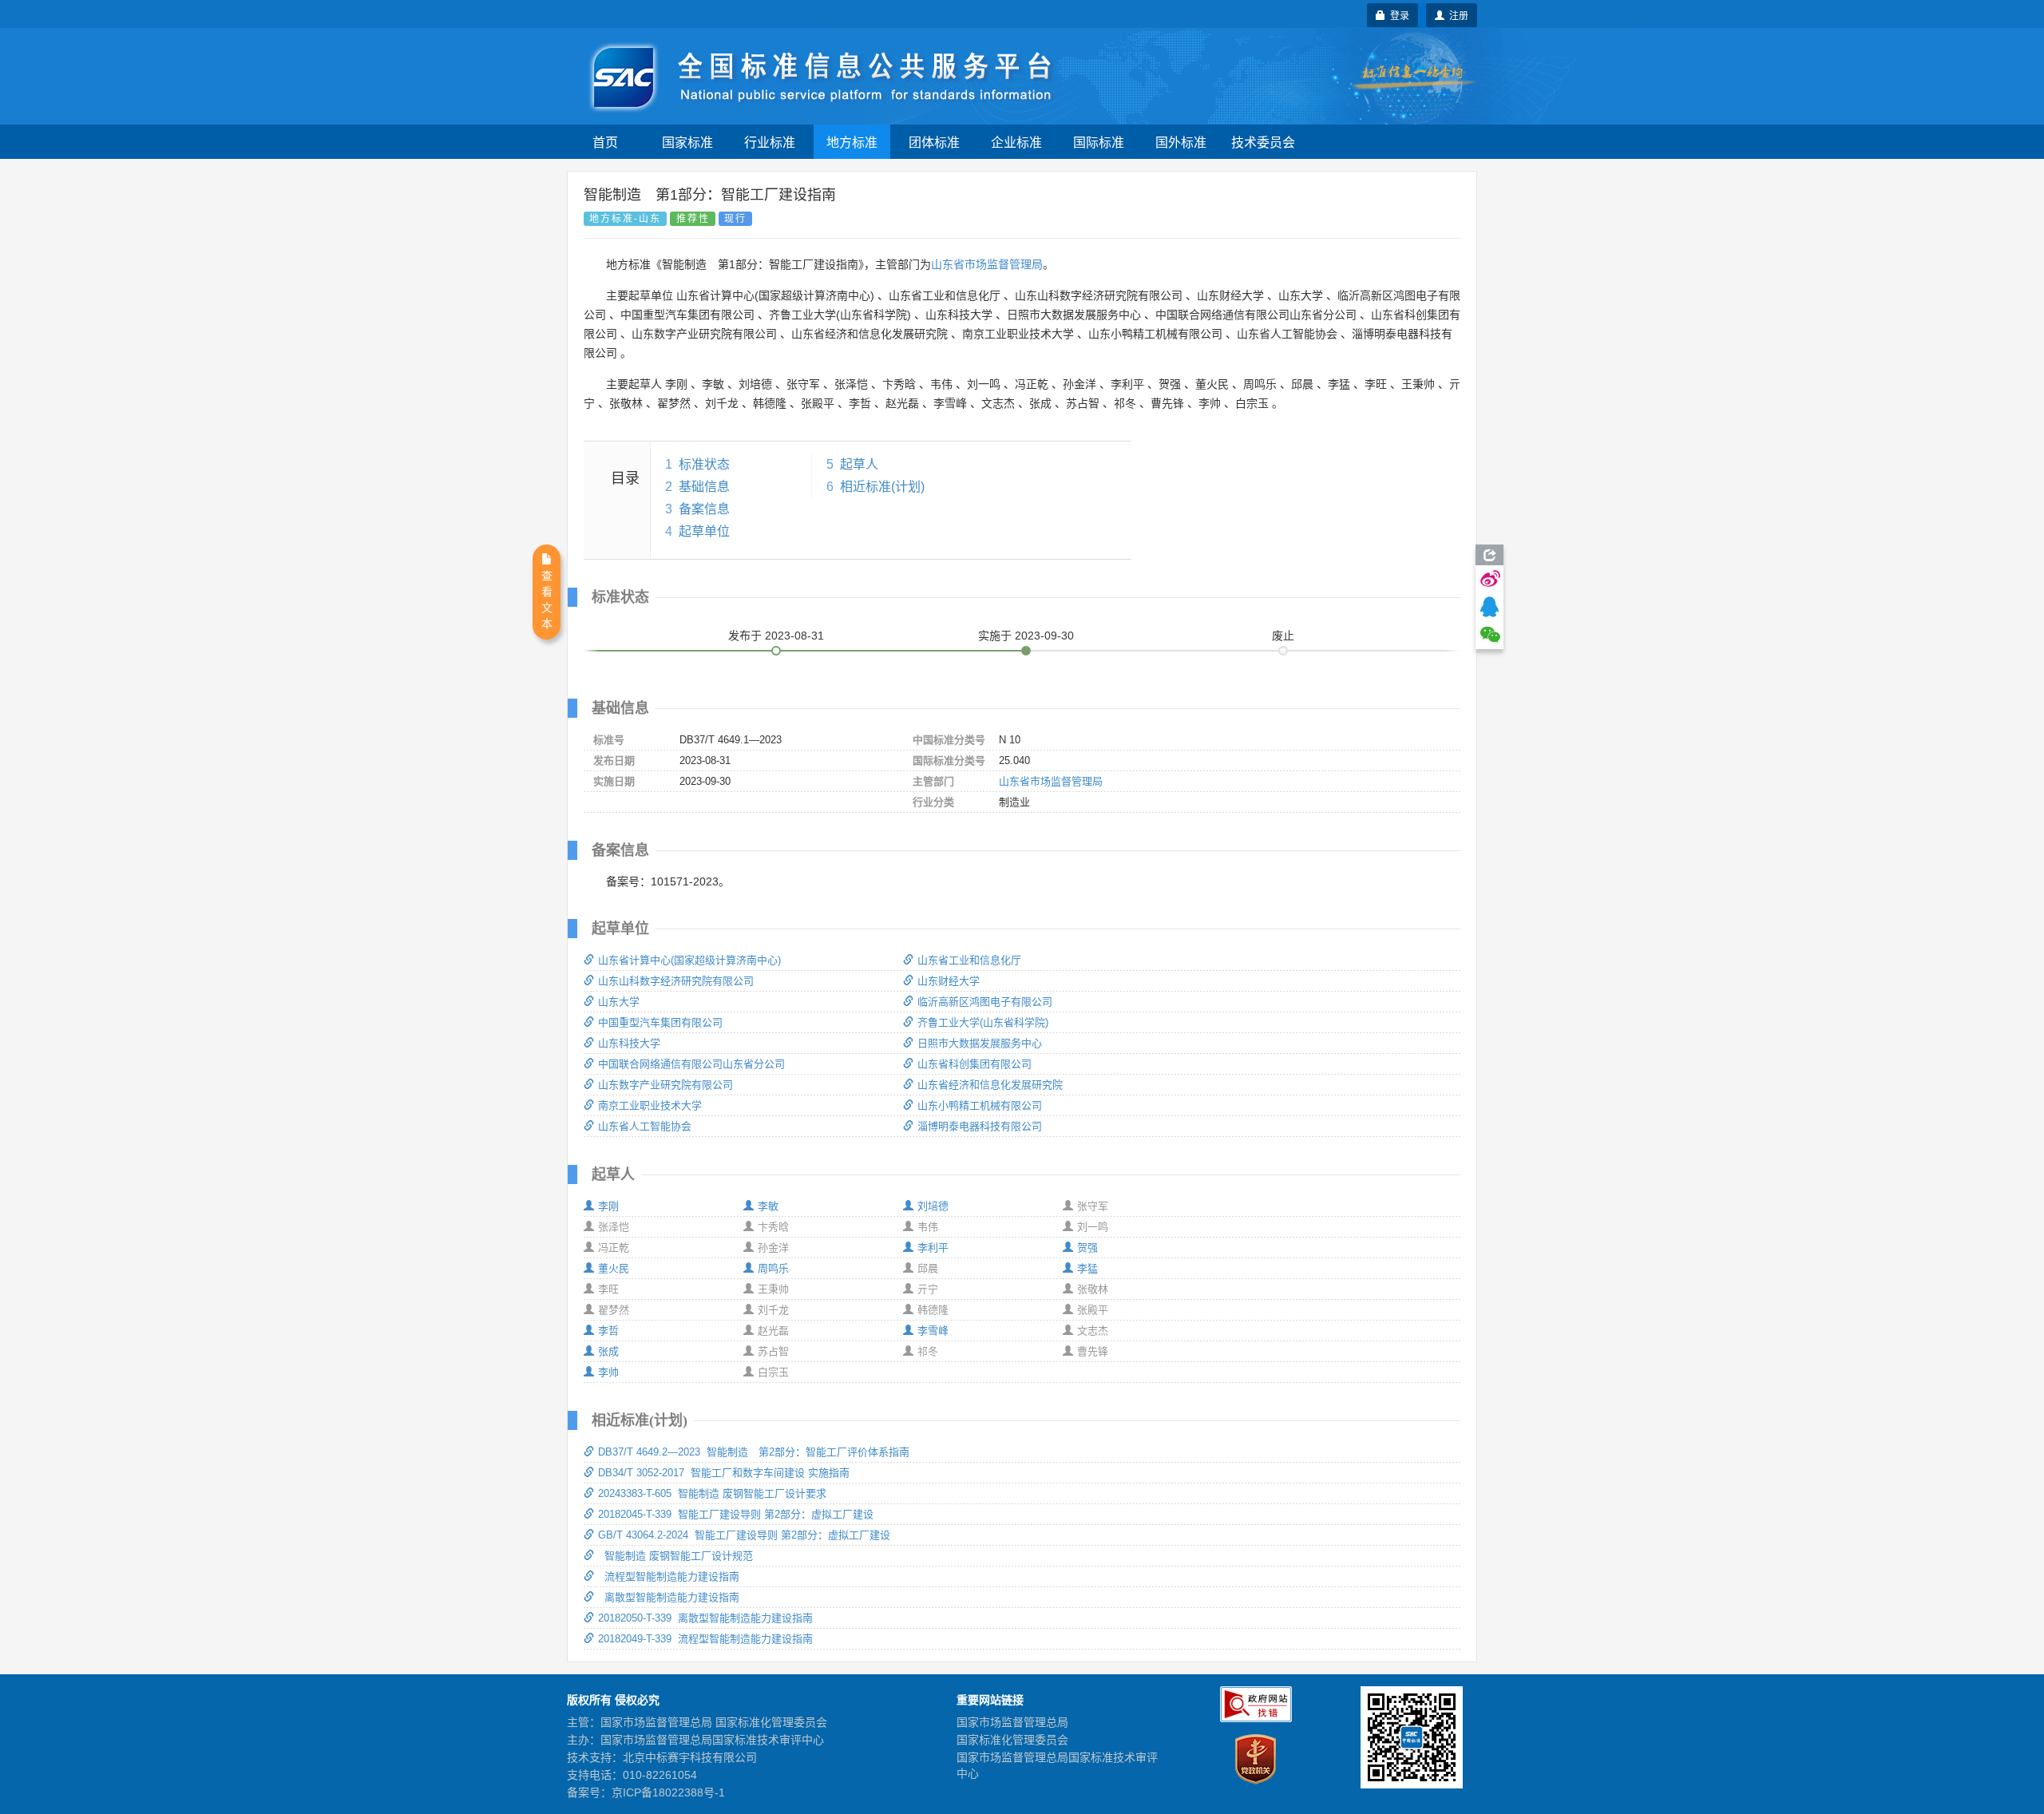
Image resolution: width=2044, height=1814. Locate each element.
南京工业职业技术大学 (650, 1105)
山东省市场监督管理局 (987, 264)
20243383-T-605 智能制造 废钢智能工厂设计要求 (712, 1493)
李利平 (933, 1248)
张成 (608, 1351)
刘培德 (933, 1206)
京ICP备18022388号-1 (668, 1792)
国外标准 (1181, 142)
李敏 (768, 1206)
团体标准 (934, 142)
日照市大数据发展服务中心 (980, 1043)
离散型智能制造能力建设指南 (669, 1597)
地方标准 (852, 142)
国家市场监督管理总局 (1012, 1722)
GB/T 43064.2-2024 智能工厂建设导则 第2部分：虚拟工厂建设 (744, 1535)
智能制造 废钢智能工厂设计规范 (675, 1556)
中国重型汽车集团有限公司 (660, 1022)
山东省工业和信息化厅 (969, 960)
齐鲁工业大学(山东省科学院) (983, 1022)
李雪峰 (933, 1331)
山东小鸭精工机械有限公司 (980, 1105)
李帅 (608, 1372)
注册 (1456, 15)
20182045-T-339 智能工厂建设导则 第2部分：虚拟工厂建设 (736, 1514)
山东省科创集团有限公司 (974, 1064)
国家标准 (687, 142)
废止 (1283, 636)
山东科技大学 (629, 1043)
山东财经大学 (949, 981)
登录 (1397, 15)
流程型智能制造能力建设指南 (669, 1576)
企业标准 (1016, 142)
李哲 (608, 1331)
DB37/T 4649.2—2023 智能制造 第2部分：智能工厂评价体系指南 (754, 1452)
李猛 (1087, 1268)
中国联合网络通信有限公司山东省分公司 (691, 1064)
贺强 (1087, 1248)
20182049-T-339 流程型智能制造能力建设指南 (705, 1639)
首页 (605, 142)
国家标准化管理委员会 (1012, 1740)
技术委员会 (1263, 142)
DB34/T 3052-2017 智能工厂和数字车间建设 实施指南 (724, 1473)
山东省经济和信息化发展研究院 (990, 1085)
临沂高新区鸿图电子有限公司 (985, 1002)
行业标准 (770, 142)
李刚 (608, 1206)
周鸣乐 (773, 1268)
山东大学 (619, 1002)
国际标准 (1099, 142)
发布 (776, 636)
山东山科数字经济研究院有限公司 (676, 981)
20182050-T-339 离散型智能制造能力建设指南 (705, 1618)
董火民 (614, 1268)
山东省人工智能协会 (645, 1126)
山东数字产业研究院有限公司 (665, 1085)
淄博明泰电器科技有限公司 (980, 1126)
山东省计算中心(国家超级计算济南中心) (689, 960)
